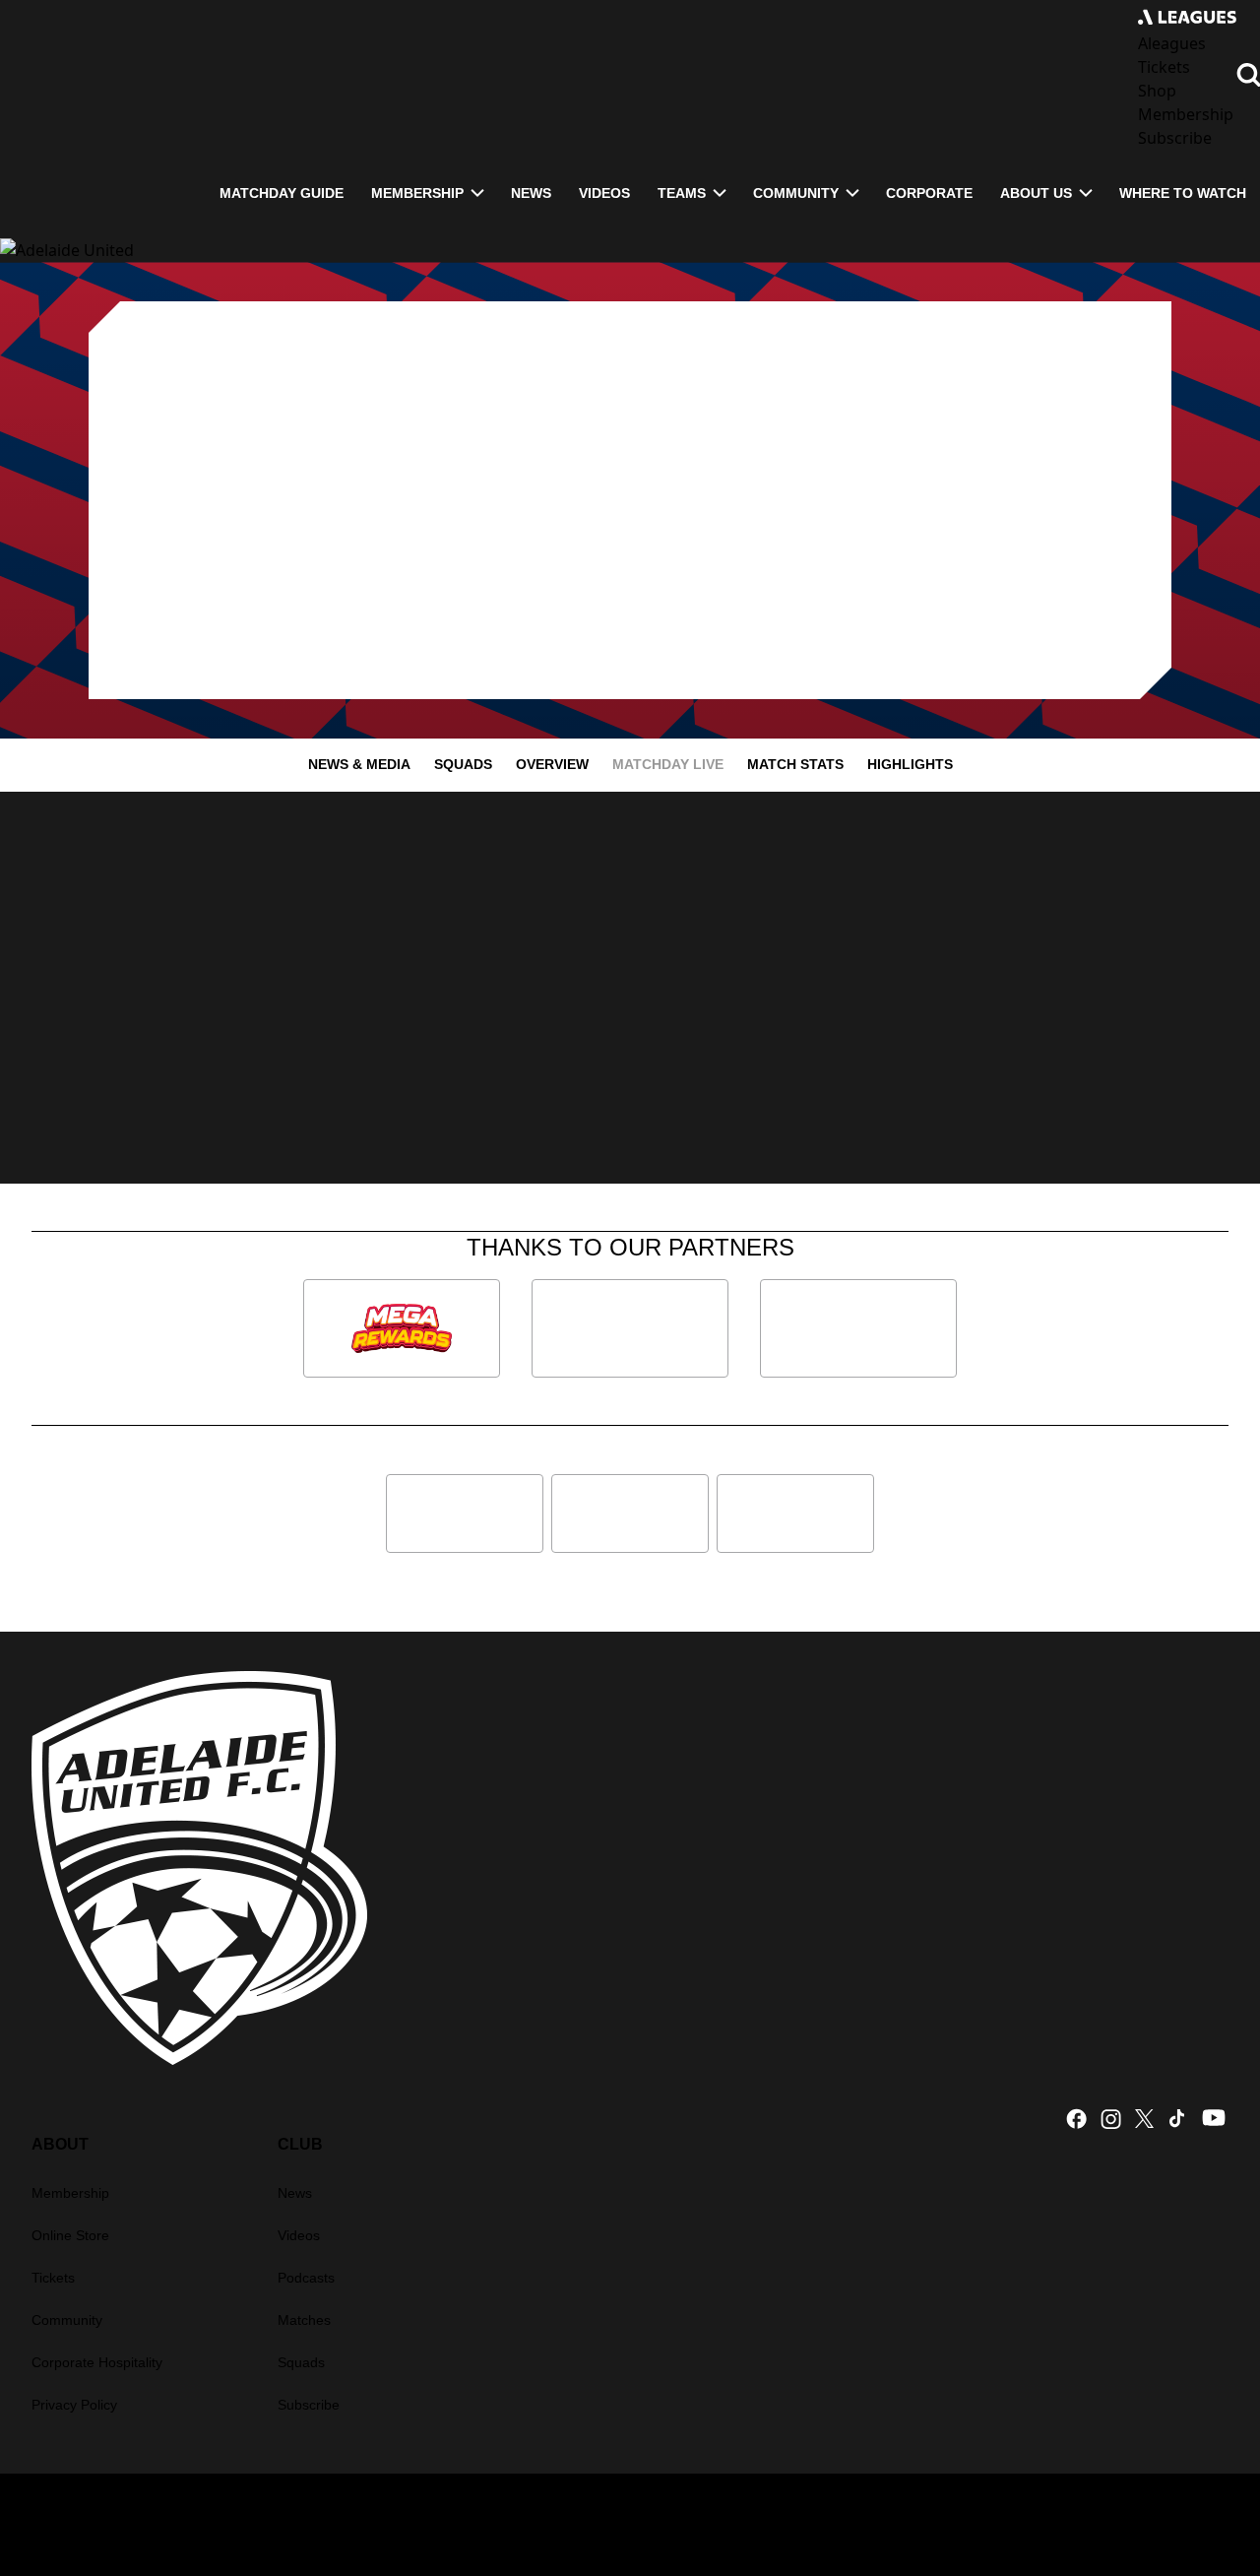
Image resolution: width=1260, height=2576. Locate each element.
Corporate (929, 193)
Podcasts (306, 2278)
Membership (417, 193)
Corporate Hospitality (97, 2362)
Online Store (70, 2235)
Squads (463, 764)
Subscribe (309, 2405)
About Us (1036, 193)
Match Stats (795, 764)
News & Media (359, 764)
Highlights (910, 764)
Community (796, 193)
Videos (604, 193)
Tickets (53, 2278)
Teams (682, 193)
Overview (552, 764)
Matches (304, 2320)
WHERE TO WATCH (1183, 193)
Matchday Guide (282, 193)
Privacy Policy (74, 2405)
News (531, 193)
